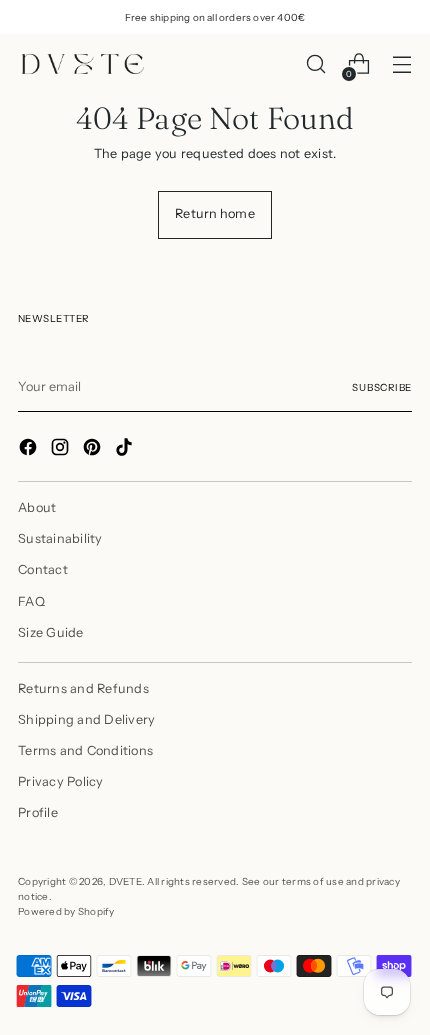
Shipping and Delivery (86, 719)
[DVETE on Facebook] (30, 449)
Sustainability (60, 538)
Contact (43, 569)
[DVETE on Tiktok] (126, 449)
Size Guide (51, 632)
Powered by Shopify (66, 911)
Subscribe (382, 387)
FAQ (31, 601)
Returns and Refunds (83, 688)
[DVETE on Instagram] (62, 449)
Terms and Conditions (85, 750)
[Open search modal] (315, 64)
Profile (38, 812)
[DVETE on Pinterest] (94, 449)
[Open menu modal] (401, 64)
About (37, 507)
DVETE (125, 881)
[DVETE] (83, 64)
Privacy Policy (61, 781)
